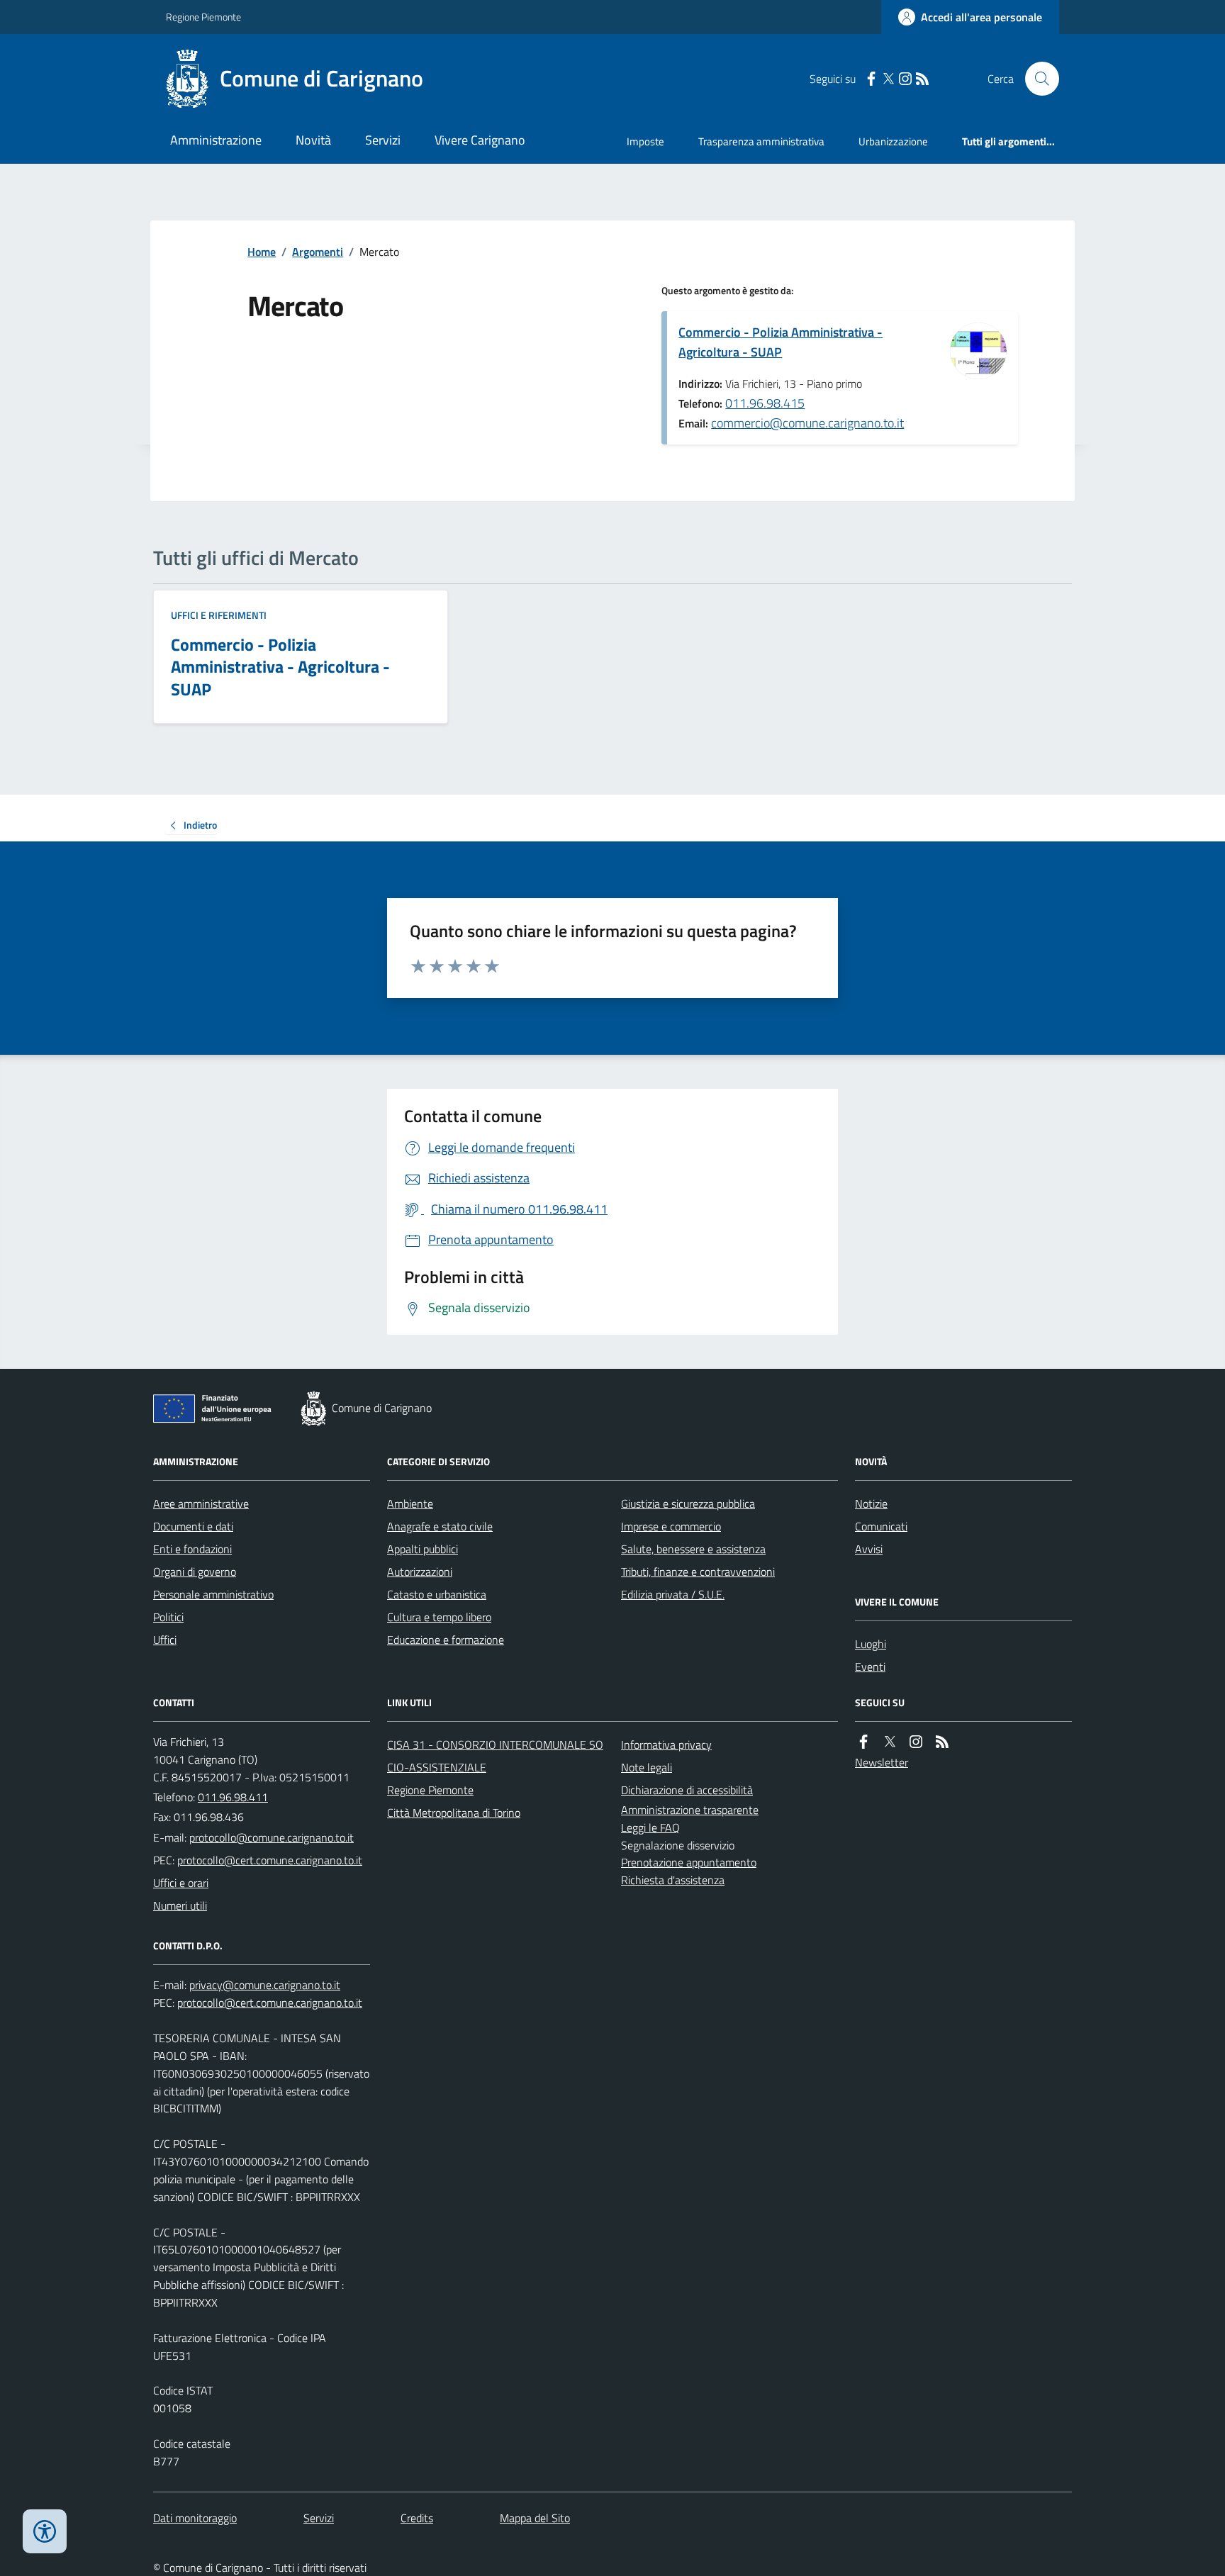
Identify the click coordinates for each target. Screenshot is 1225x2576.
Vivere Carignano (480, 140)
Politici (168, 1617)
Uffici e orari (181, 1883)
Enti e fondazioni (192, 1549)
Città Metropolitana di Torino (454, 1813)
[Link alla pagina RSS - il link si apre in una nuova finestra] (922, 79)
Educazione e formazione (446, 1640)
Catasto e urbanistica (437, 1594)
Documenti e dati (193, 1526)
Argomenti (318, 252)
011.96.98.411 (233, 1797)
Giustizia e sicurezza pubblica (688, 1503)
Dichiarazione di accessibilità (687, 1790)
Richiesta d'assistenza (673, 1880)
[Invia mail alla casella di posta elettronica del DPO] (265, 1985)
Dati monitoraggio (195, 2518)
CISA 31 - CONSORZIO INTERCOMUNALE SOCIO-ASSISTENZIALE (495, 1756)
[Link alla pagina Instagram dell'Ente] (916, 1742)
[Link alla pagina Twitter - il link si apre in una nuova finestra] (888, 79)
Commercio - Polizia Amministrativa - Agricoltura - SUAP (781, 342)
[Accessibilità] (45, 2531)
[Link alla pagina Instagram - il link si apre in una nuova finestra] (905, 79)
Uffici (165, 1640)
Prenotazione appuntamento (689, 1862)
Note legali (647, 1767)
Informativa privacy (666, 1745)
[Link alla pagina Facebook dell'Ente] (863, 1742)
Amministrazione (216, 140)
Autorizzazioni (420, 1572)
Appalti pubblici (423, 1549)
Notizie (871, 1503)
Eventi (870, 1667)
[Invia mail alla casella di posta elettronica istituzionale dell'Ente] (272, 1837)
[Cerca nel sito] (1036, 79)
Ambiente (410, 1503)
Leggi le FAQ (650, 1827)
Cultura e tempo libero (439, 1617)
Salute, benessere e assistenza (693, 1549)
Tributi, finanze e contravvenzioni (698, 1572)
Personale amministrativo (213, 1594)
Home (262, 252)
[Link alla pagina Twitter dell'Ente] (890, 1742)
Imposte (645, 141)
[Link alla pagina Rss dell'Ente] (942, 1742)
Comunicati (881, 1526)
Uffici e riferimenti (219, 615)
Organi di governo (195, 1572)
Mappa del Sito (535, 2518)
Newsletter (882, 1762)
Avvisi (869, 1549)
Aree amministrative (201, 1503)
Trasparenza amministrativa (761, 141)
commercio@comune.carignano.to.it (807, 423)
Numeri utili (180, 1905)
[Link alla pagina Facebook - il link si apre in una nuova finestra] (871, 79)
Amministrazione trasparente (690, 1810)
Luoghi (871, 1644)
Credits (417, 2518)
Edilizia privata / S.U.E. (673, 1594)
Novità (313, 140)
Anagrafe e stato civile (440, 1526)
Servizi (383, 140)
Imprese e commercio (671, 1526)
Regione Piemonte (203, 17)
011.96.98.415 (765, 403)
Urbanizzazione (893, 141)
